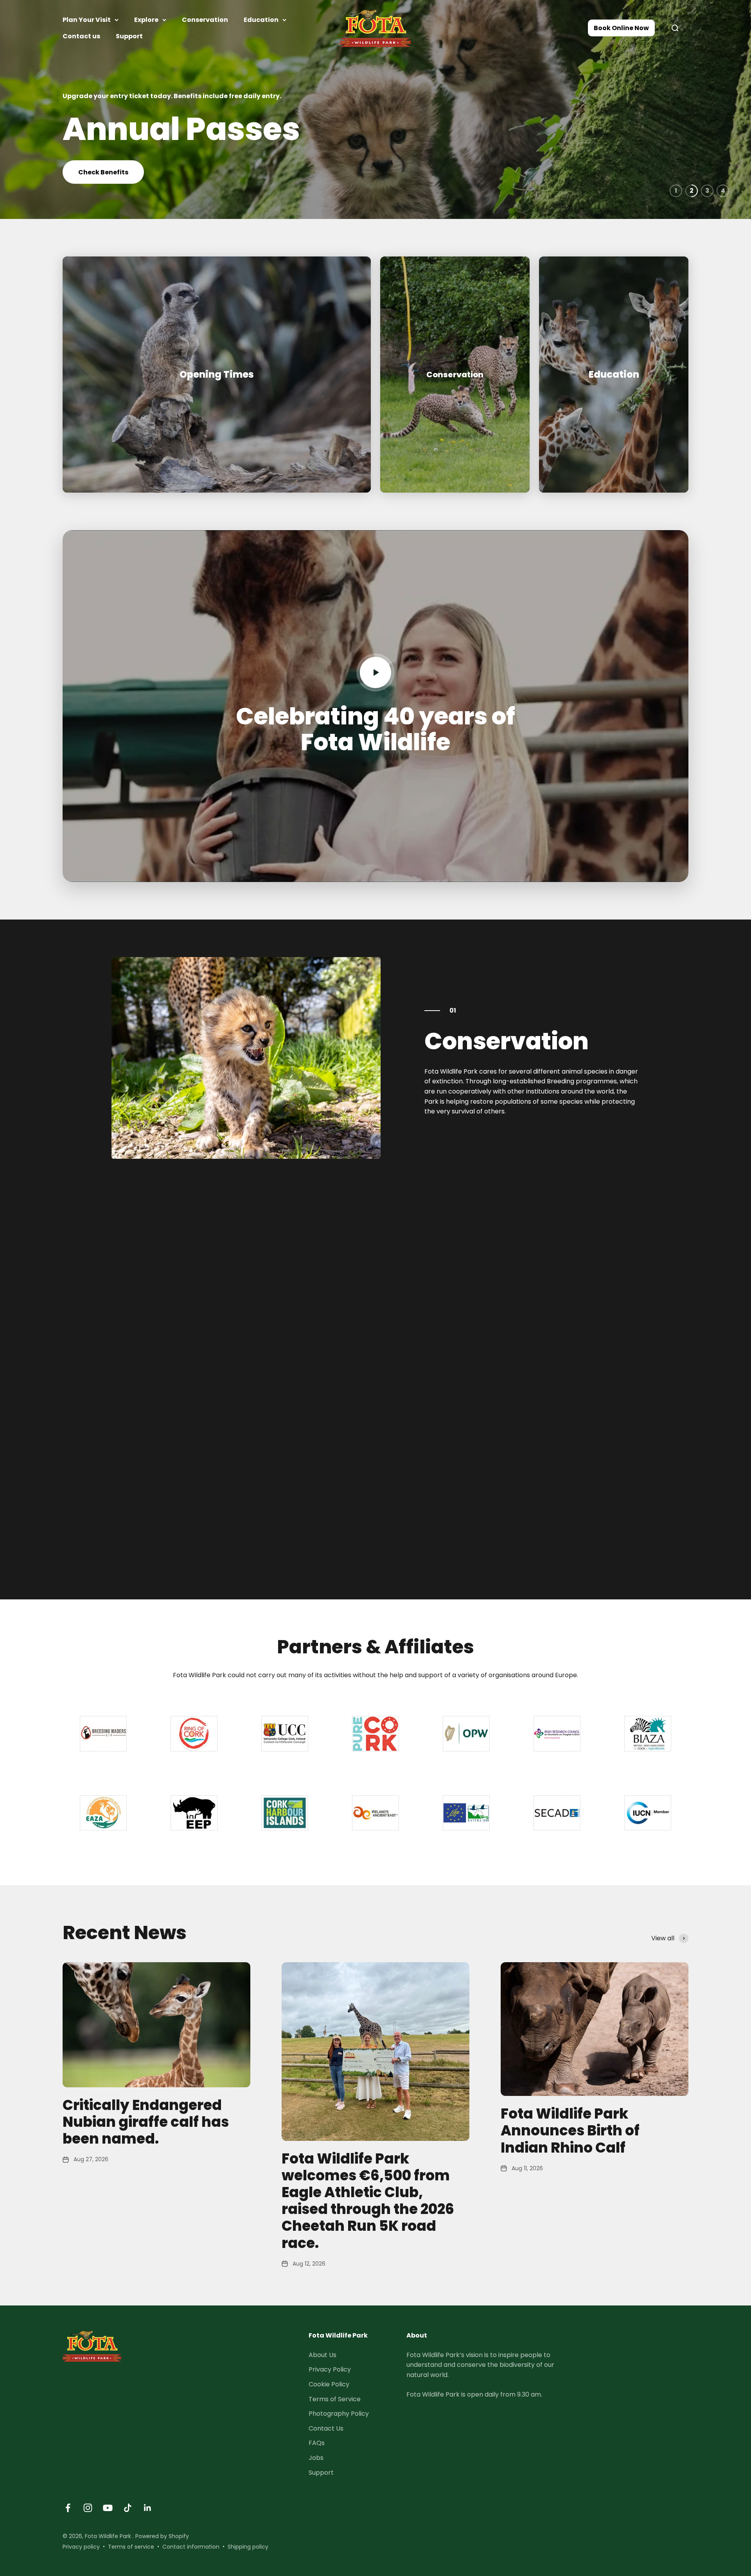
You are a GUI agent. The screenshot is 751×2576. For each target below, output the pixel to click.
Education (261, 20)
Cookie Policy (329, 2384)
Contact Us (326, 2428)
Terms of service (131, 2547)
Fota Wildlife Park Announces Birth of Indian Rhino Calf (570, 2131)
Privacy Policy (330, 2369)
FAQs (317, 2443)
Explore (146, 20)
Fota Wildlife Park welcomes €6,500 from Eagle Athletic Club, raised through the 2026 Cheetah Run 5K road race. (368, 2201)
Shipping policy (248, 2547)
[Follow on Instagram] (88, 2508)
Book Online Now (621, 28)
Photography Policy (339, 2414)
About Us (322, 2355)
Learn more (97, 164)
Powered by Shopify (162, 2536)
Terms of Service (335, 2399)
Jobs (316, 2458)
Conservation (205, 20)
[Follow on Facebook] (68, 2508)
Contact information (191, 2547)
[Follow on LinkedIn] (148, 2508)
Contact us (81, 36)
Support (129, 36)
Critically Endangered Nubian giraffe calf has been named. (146, 2122)
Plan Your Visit (87, 20)
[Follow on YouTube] (108, 2508)
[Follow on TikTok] (128, 2508)
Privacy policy (81, 2547)
